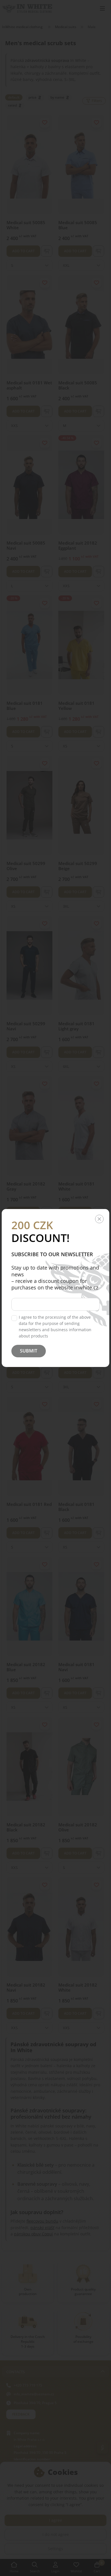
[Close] (99, 1219)
